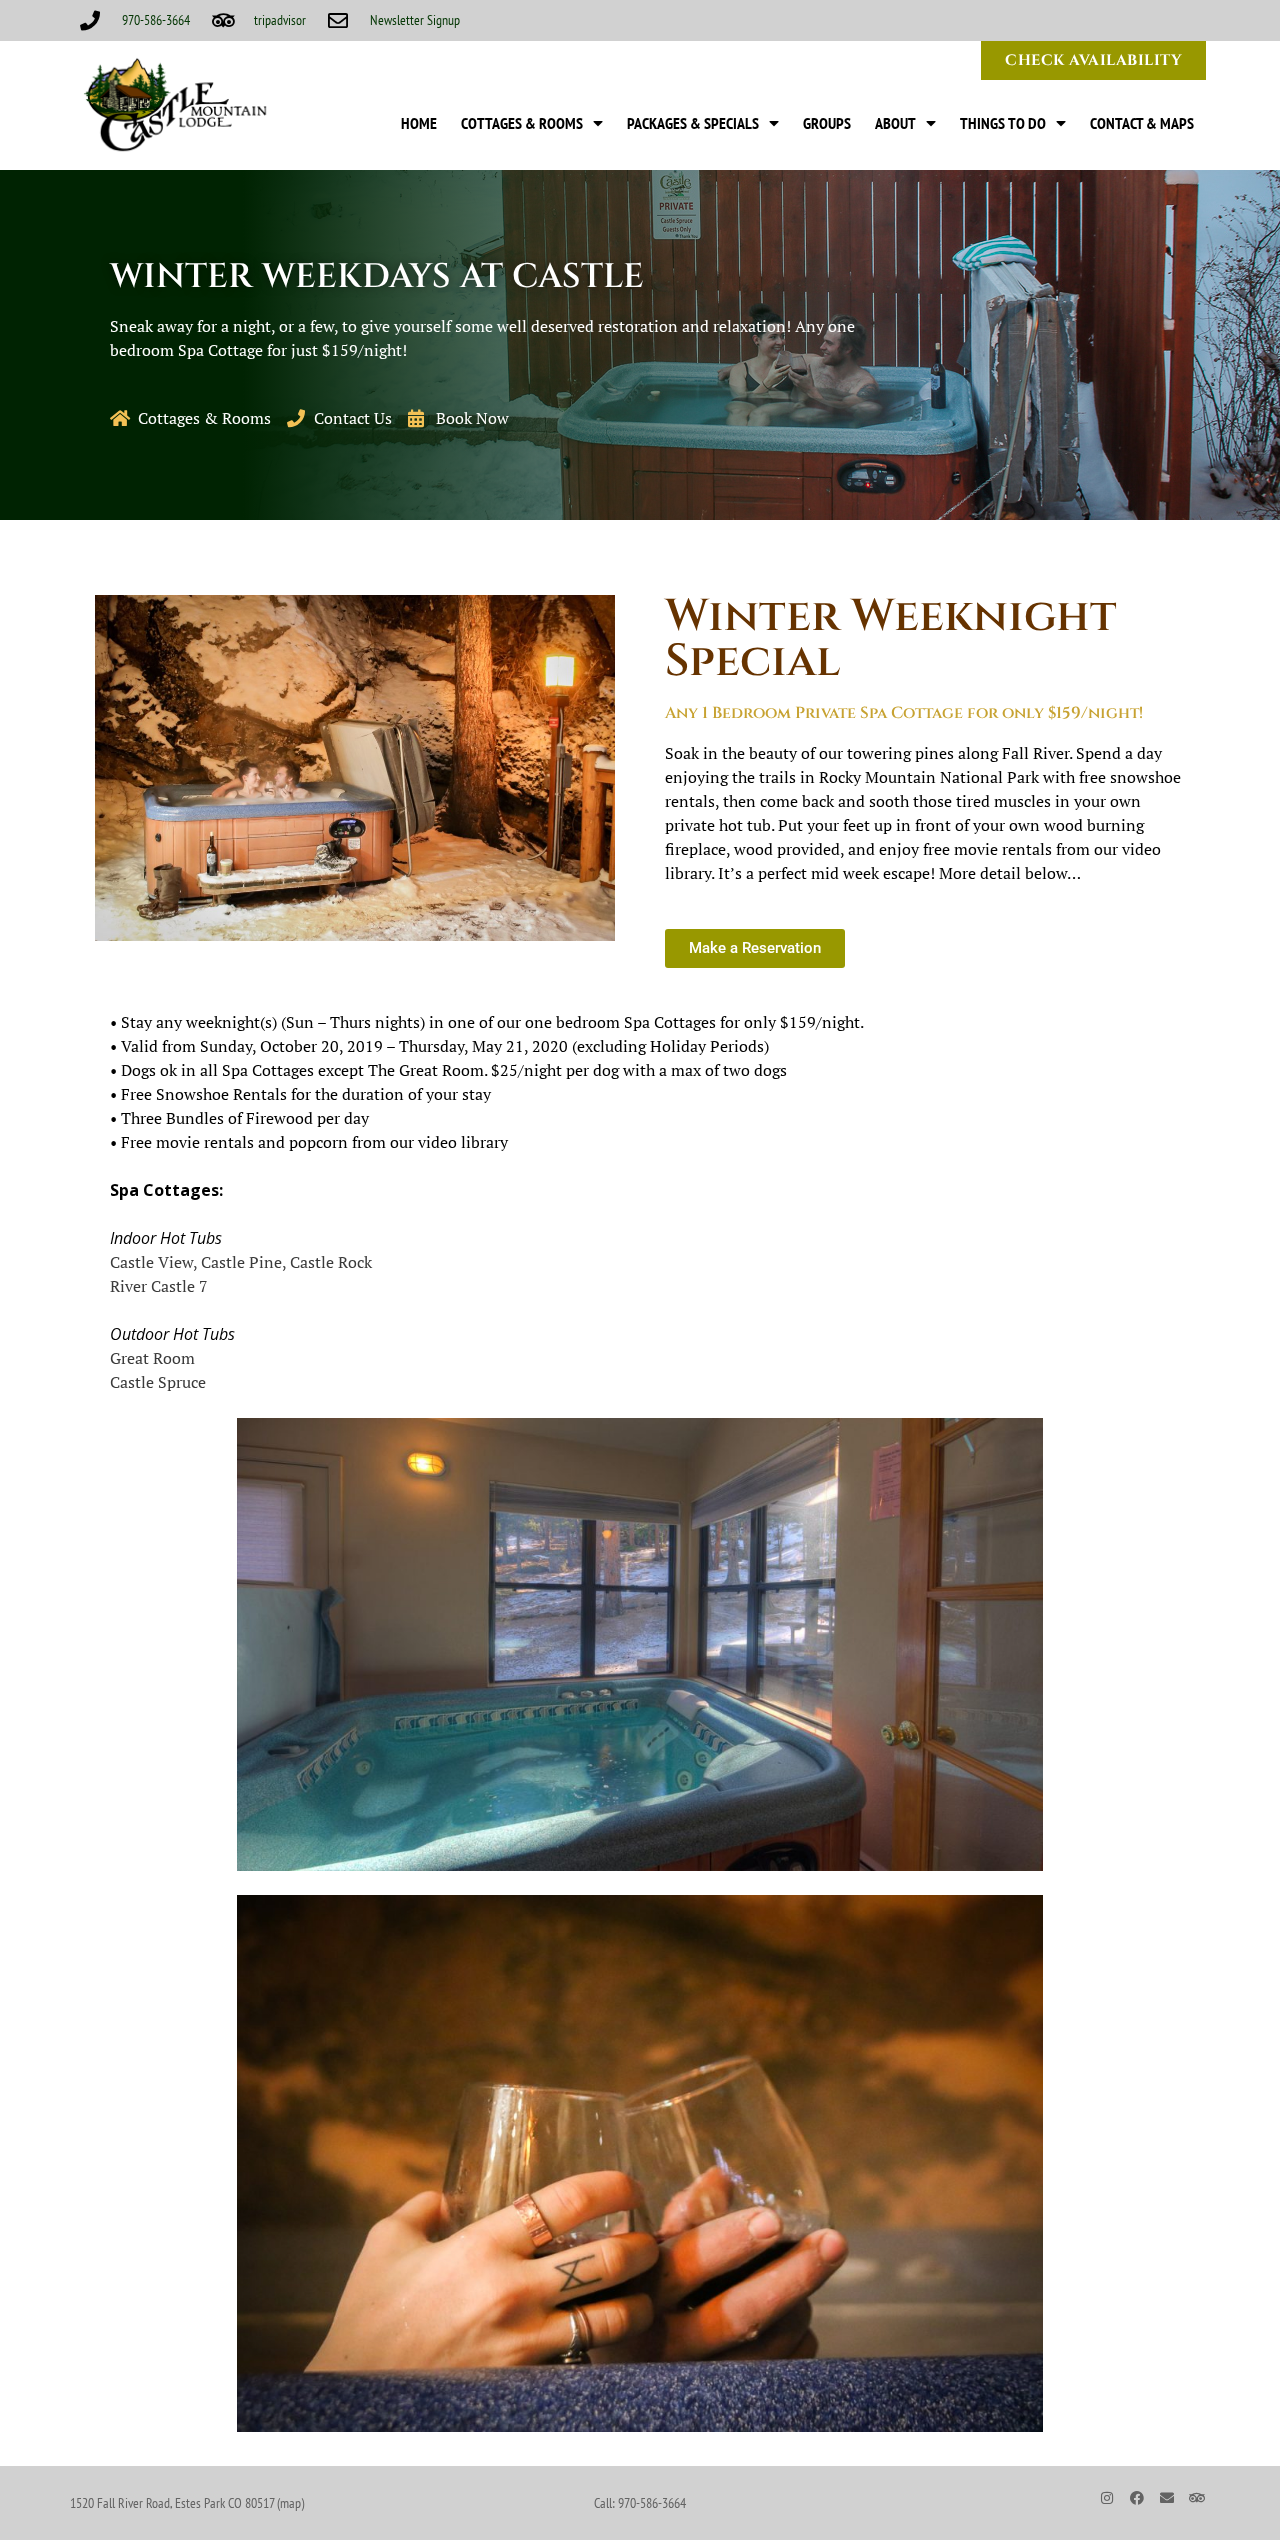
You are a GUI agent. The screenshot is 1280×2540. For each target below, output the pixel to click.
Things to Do (1003, 123)
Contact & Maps (1142, 123)
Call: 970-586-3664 (640, 2503)
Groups (827, 123)
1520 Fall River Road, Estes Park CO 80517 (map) (187, 2503)
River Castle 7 (159, 1286)
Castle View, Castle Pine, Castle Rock (241, 1262)
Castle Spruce (158, 1382)
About (895, 123)
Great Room (152, 1358)
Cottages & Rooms (522, 123)
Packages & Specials (693, 123)
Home (419, 123)
